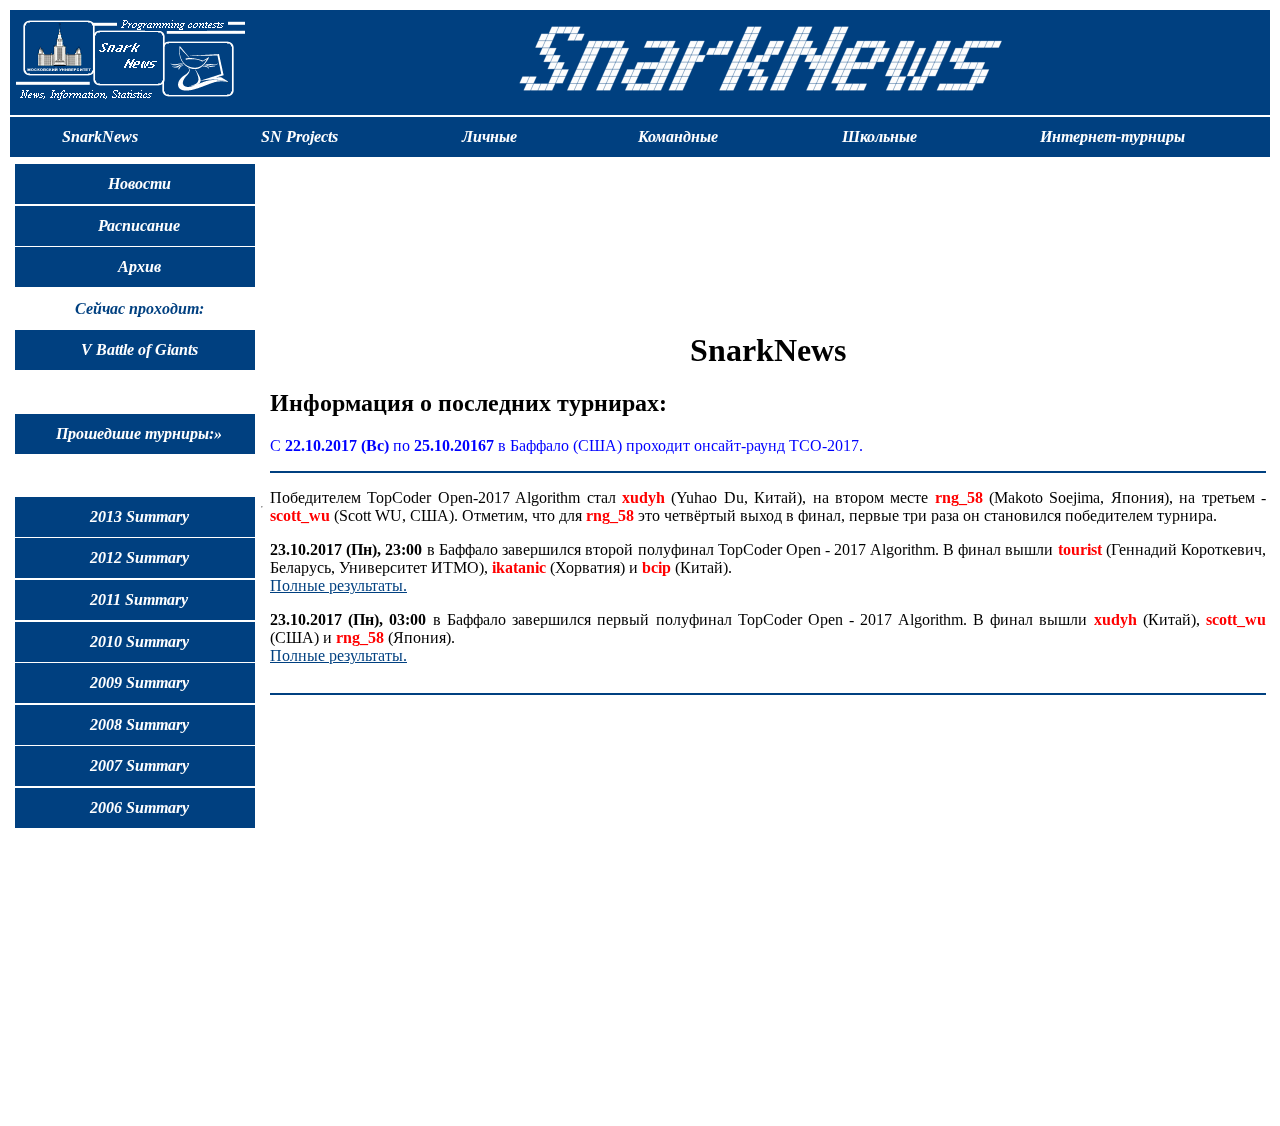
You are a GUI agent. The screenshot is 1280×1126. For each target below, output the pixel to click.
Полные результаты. (338, 585)
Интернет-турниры (1112, 136)
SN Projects (299, 136)
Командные (678, 136)
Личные (489, 136)
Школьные (879, 136)
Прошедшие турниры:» (139, 433)
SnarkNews (100, 136)
